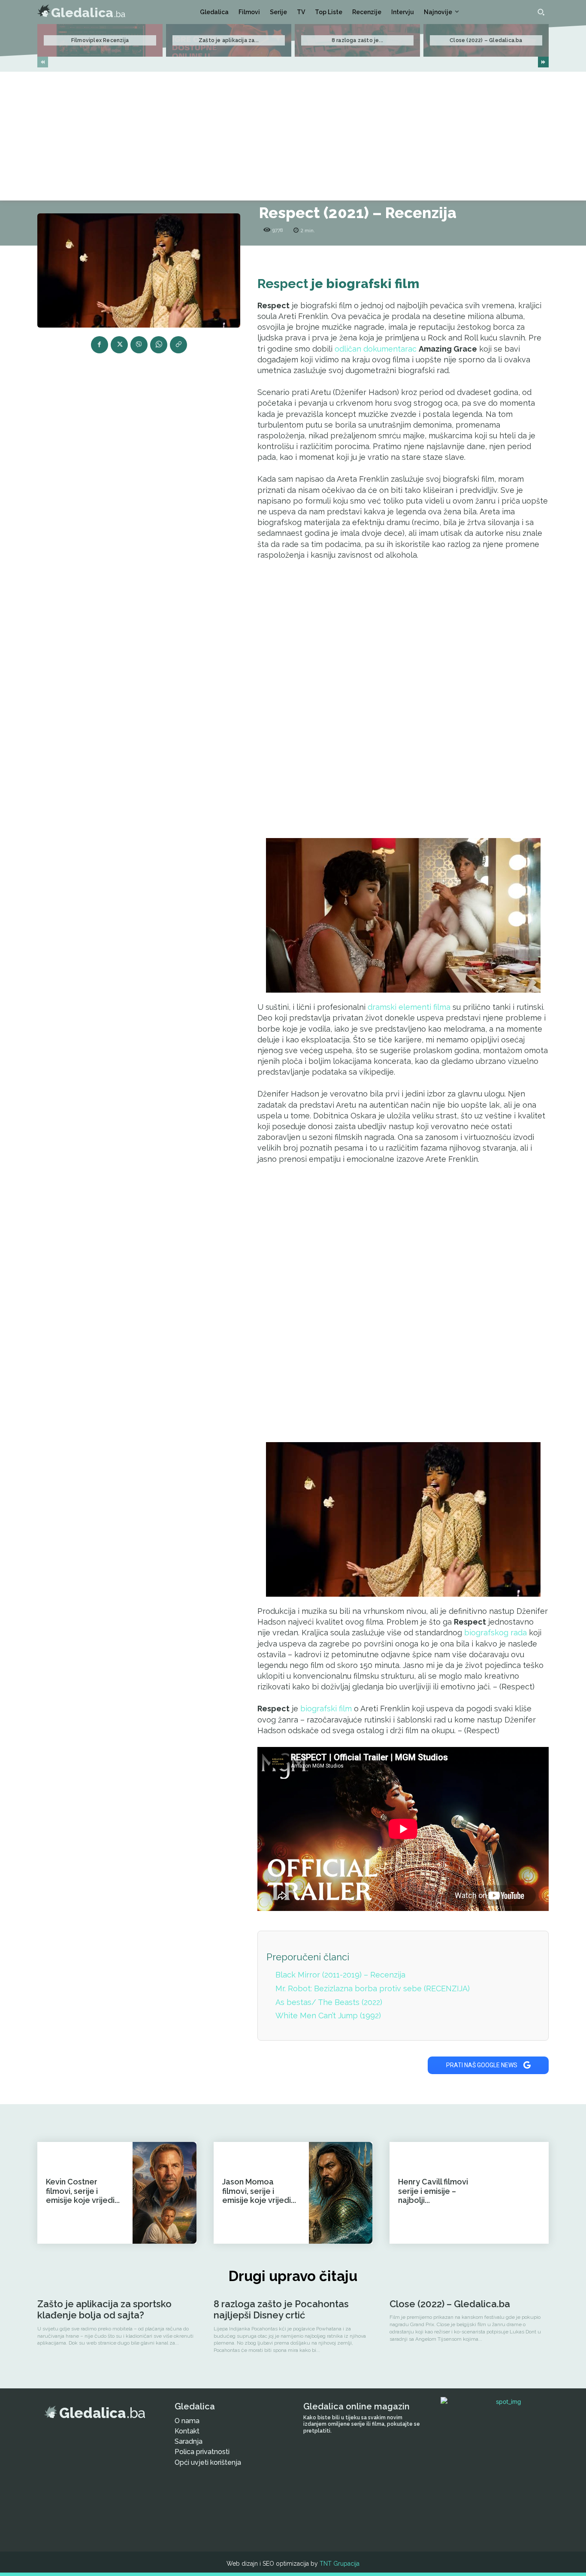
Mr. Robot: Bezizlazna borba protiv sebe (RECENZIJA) (373, 1988)
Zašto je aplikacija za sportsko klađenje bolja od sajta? (104, 2309)
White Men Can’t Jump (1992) (328, 2016)
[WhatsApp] (159, 345)
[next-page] (543, 62)
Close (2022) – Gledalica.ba (486, 40)
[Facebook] (100, 345)
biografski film (326, 1709)
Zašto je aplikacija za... (229, 40)
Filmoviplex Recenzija (100, 40)
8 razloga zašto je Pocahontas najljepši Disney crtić (281, 2309)
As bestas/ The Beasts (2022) (329, 2002)
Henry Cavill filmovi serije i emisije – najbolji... (433, 2191)
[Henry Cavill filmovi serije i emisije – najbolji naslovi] (517, 2193)
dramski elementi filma (409, 1007)
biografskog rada (495, 1633)
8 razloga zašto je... (357, 40)
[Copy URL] (178, 345)
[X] (119, 345)
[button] (541, 12)
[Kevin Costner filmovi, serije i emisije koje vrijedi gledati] (164, 2193)
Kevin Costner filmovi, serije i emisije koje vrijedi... (83, 2191)
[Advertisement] (293, 136)
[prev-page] (43, 62)
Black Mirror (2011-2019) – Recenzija (340, 1975)
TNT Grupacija (340, 2564)
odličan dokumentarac (376, 349)
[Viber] (139, 345)
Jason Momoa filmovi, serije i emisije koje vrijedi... (259, 2191)
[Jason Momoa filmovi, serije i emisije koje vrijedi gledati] (341, 2193)
